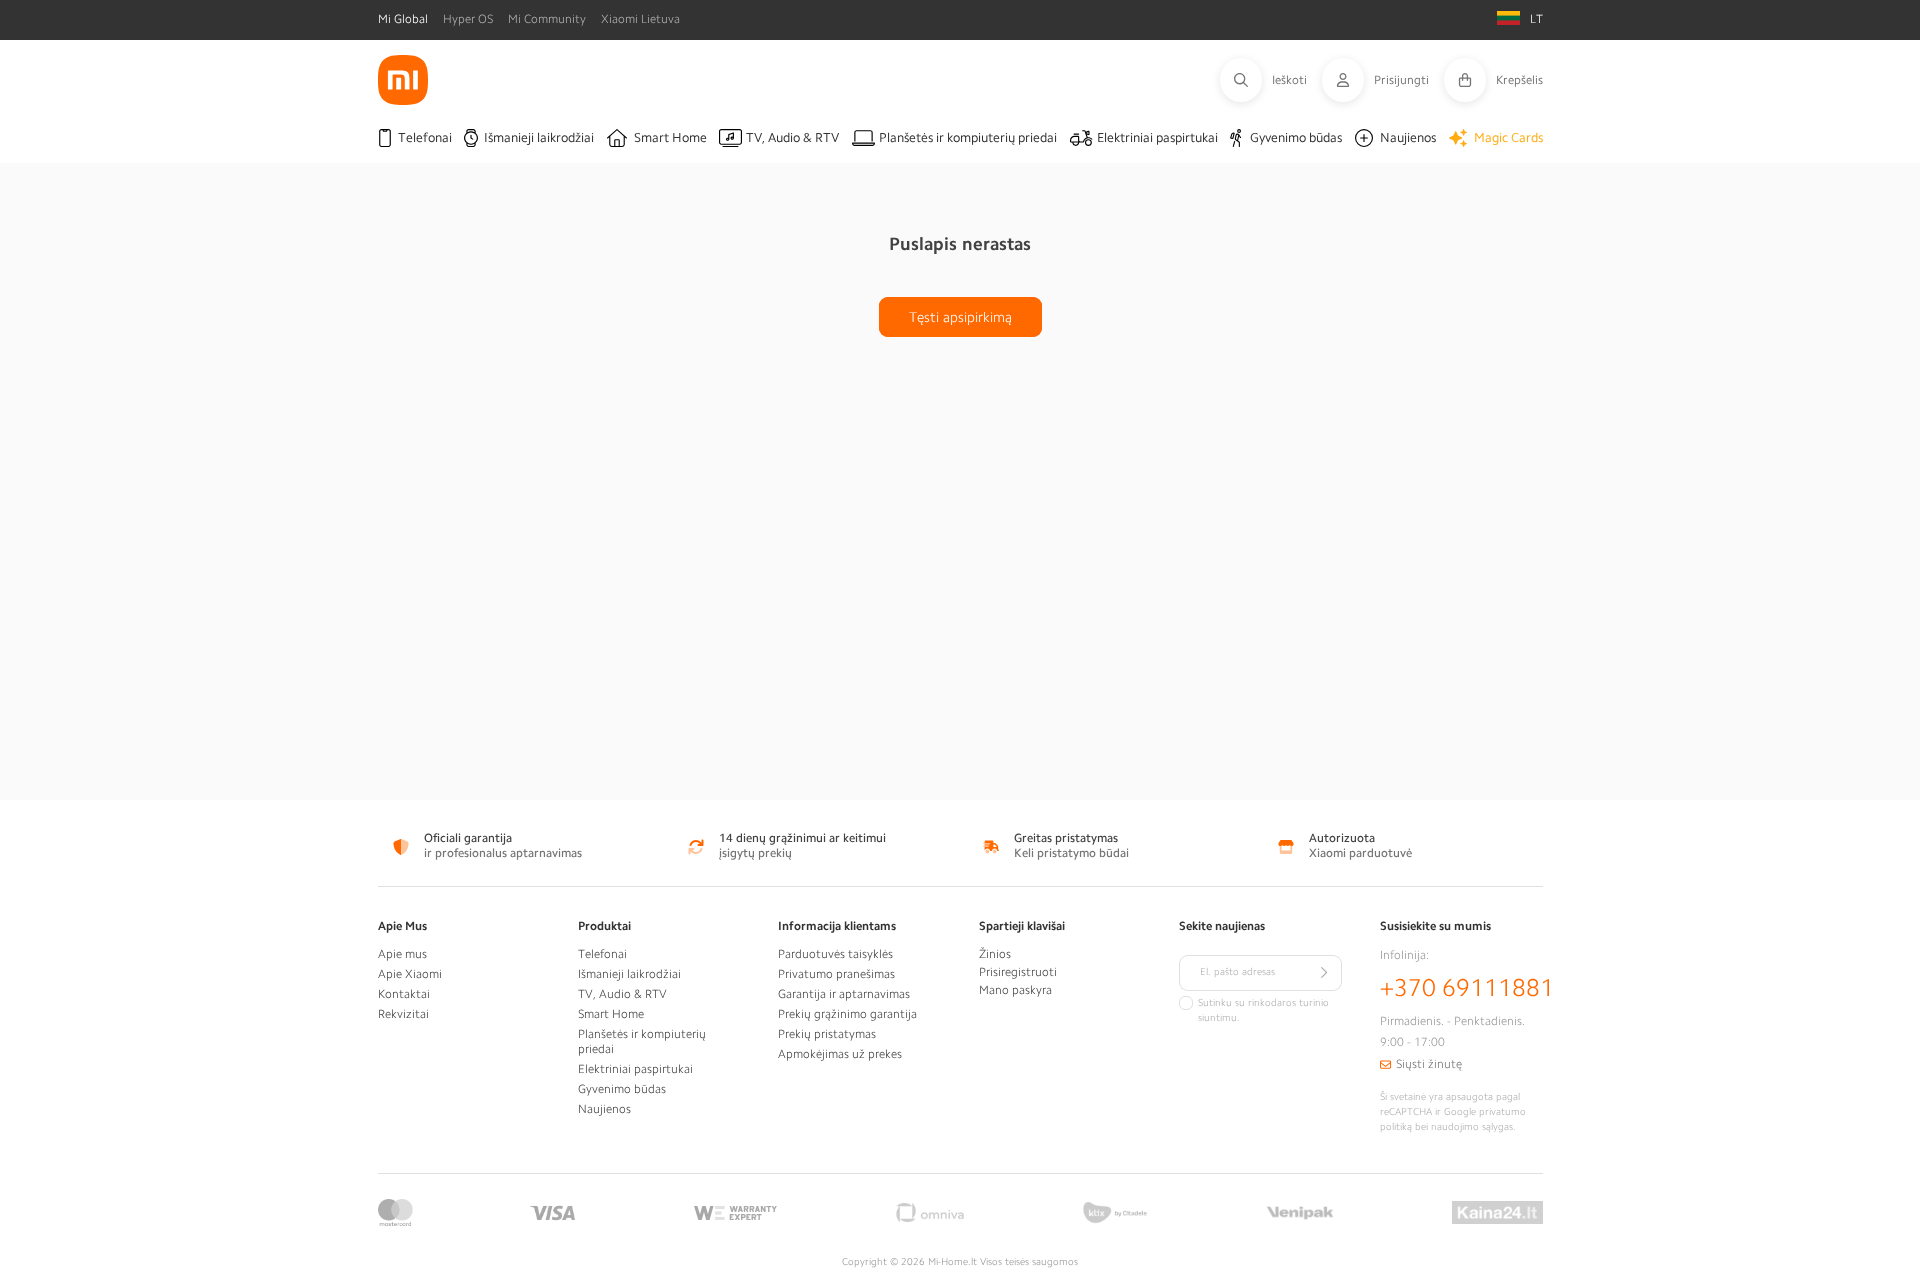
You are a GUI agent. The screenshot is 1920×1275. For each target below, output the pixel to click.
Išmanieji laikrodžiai (629, 974)
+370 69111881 (1467, 988)
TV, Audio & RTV (622, 994)
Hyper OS (468, 19)
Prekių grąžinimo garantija (847, 1014)
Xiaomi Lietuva (640, 19)
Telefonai (602, 954)
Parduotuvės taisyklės (835, 954)
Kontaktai (404, 994)
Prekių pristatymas (827, 1034)
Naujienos (604, 1109)
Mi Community (547, 19)
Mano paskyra (1015, 990)
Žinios (995, 954)
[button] (1271, 80)
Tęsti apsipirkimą (960, 317)
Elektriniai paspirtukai (635, 1069)
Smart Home (611, 1014)
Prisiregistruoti (1018, 972)
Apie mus (402, 954)
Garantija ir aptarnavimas (844, 994)
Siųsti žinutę (1429, 1064)
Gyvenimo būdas (622, 1089)
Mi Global (403, 19)
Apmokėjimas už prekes (840, 1054)
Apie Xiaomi (410, 974)
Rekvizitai (403, 1014)
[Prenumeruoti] (1324, 973)
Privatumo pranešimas (836, 974)
